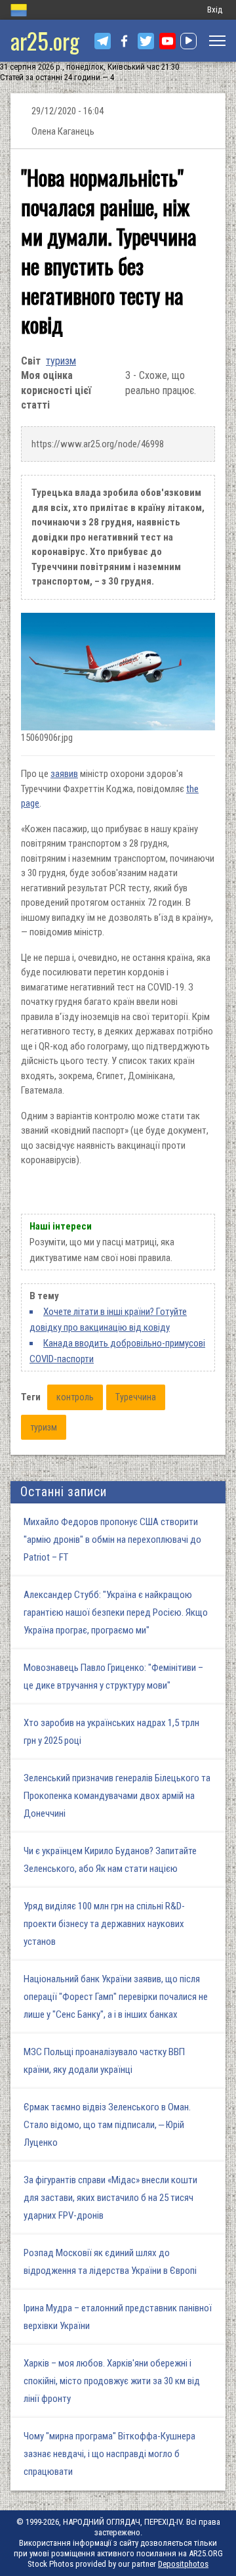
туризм (61, 361)
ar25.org (45, 40)
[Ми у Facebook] (124, 41)
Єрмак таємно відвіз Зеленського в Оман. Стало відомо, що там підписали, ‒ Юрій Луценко (107, 2125)
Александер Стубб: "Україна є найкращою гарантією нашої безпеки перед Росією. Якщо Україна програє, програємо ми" (116, 1612)
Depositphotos (183, 2564)
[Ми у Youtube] (167, 41)
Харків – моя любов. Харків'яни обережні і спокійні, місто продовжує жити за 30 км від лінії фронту (112, 2381)
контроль (75, 1397)
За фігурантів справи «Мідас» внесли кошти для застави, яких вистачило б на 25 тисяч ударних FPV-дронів (110, 2198)
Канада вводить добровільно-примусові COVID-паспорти (117, 1351)
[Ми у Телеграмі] (103, 41)
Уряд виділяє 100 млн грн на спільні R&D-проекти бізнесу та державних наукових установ (104, 1924)
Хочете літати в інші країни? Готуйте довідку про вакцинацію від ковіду (108, 1320)
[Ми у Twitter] (146, 41)
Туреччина (136, 1397)
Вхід (215, 10)
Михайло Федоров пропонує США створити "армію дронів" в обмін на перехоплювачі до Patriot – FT (112, 1540)
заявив (64, 774)
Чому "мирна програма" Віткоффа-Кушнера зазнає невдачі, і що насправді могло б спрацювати (109, 2454)
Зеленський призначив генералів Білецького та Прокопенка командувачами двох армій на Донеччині (117, 1796)
